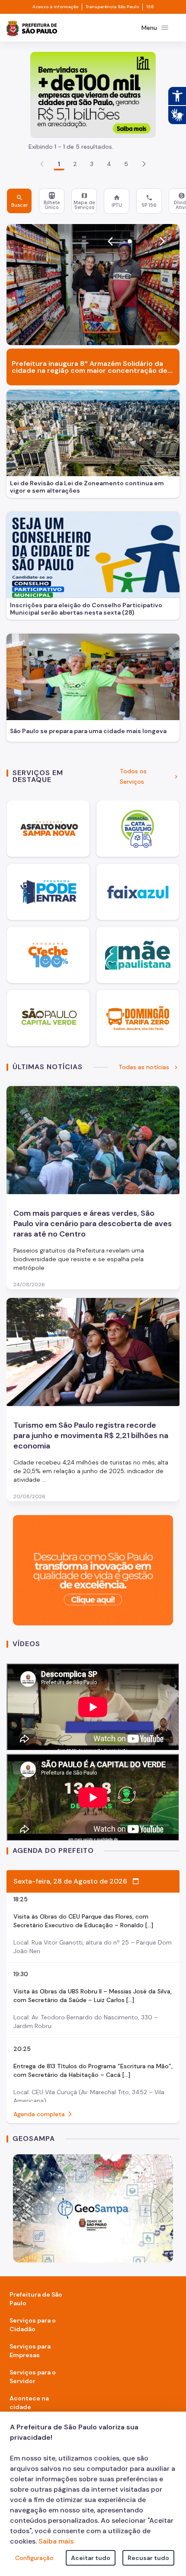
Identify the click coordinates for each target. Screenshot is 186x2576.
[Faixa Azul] (138, 892)
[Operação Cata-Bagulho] (138, 829)
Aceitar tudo (91, 2558)
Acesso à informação (55, 7)
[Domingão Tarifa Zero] (138, 1018)
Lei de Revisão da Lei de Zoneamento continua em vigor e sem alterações (87, 487)
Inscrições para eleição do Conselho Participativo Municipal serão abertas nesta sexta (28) (86, 609)
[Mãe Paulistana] (138, 955)
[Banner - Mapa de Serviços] (93, 2208)
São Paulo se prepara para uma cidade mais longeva (88, 731)
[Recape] (48, 829)
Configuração (34, 2558)
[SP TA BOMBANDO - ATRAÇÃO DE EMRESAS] (93, 95)
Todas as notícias (144, 1067)
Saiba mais (56, 2541)
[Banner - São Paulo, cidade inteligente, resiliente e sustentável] (93, 1570)
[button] (144, 164)
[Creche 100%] (48, 955)
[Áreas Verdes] (48, 1018)
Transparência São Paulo (112, 7)
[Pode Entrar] (48, 892)
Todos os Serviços (133, 776)
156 (150, 7)
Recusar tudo (148, 2558)
